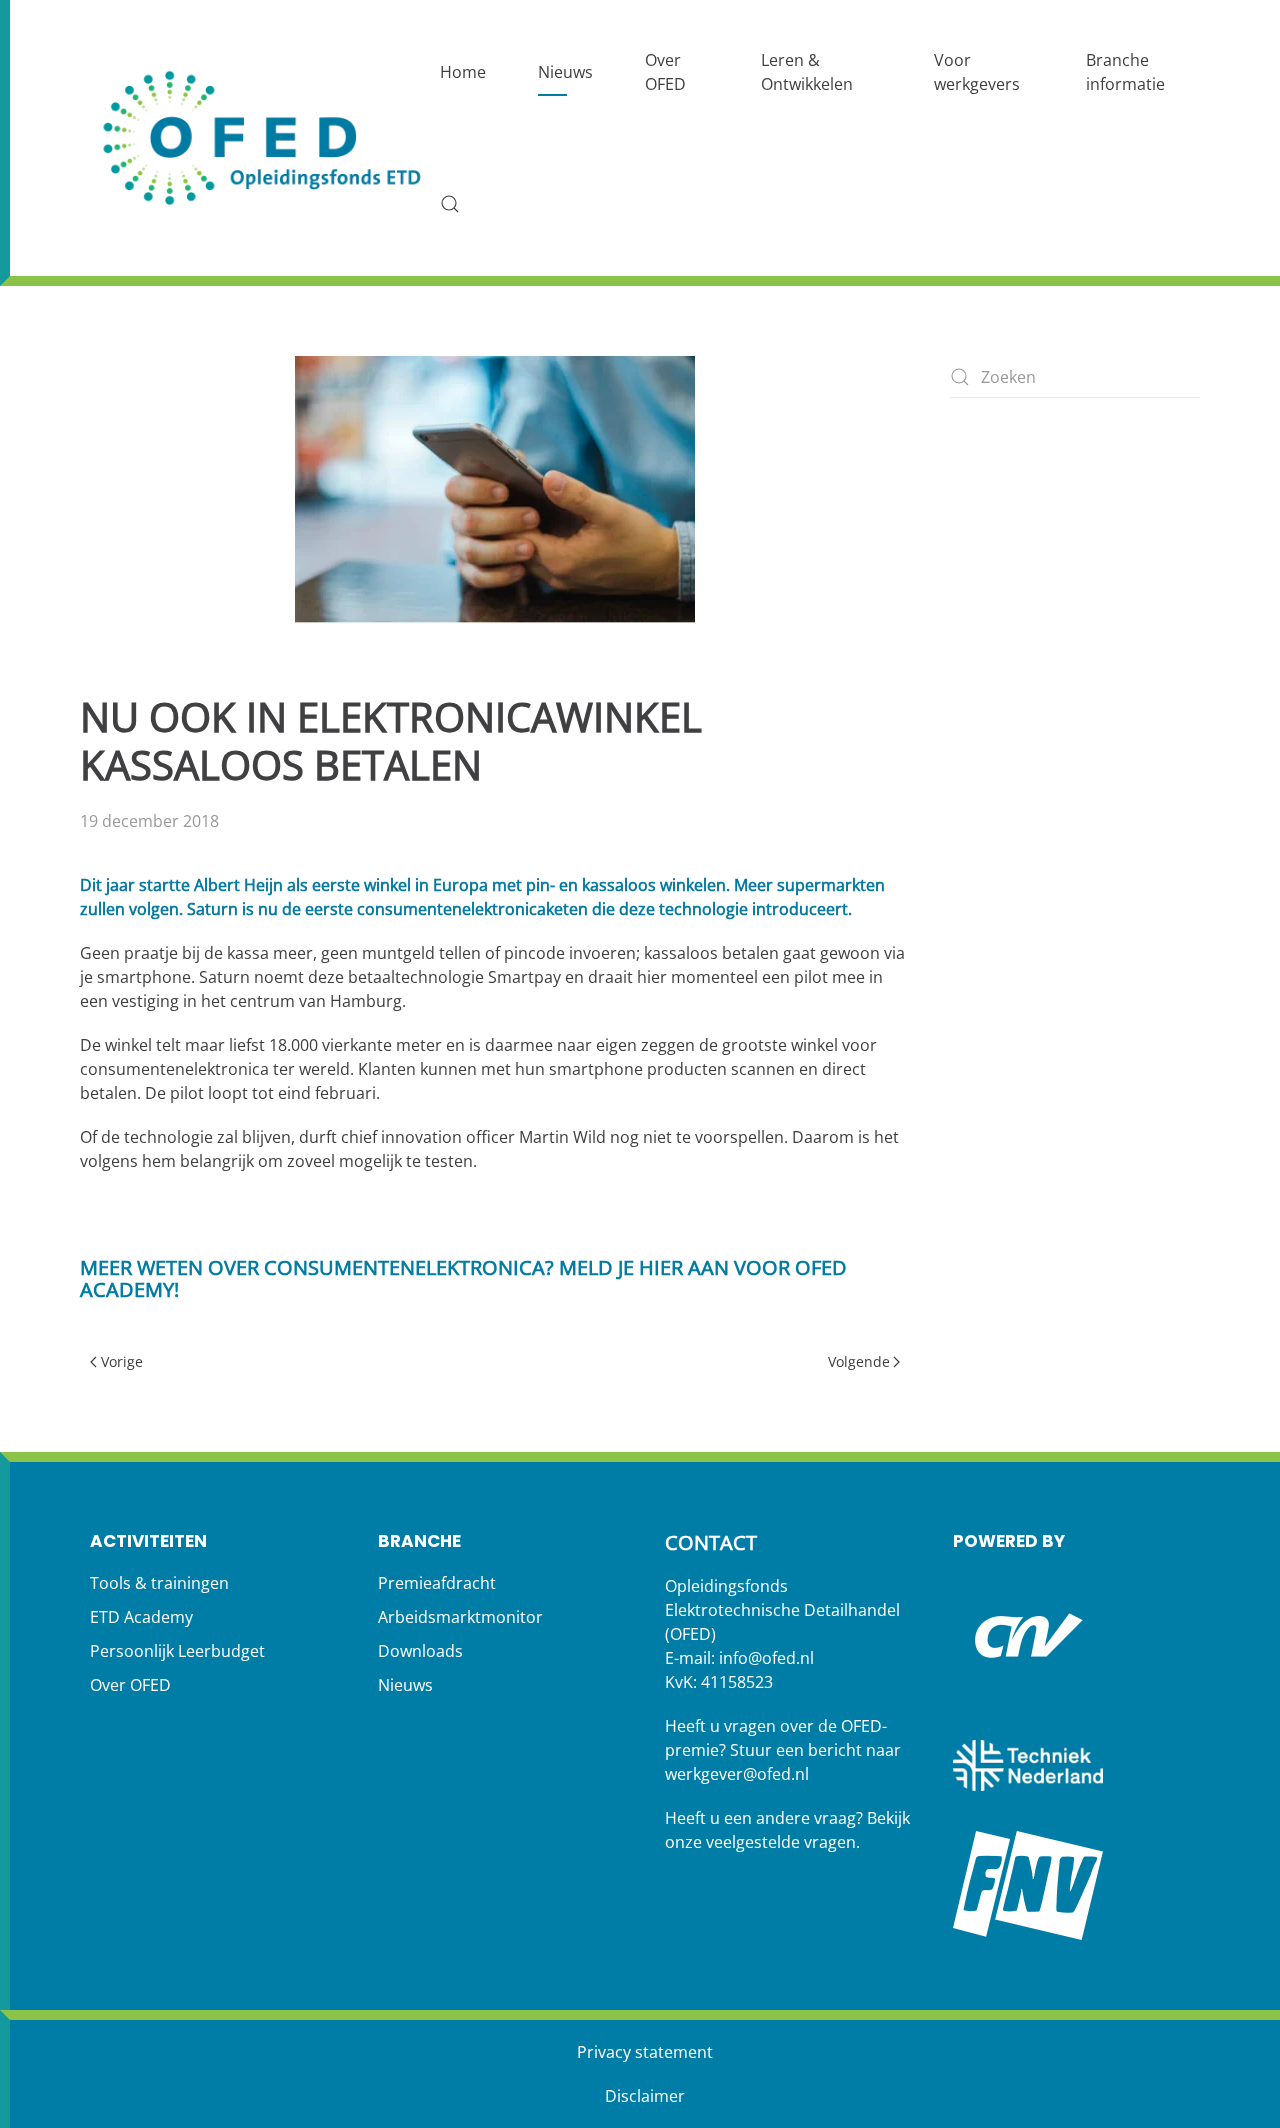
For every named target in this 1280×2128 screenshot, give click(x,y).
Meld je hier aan (644, 1267)
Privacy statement (645, 2052)
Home (463, 72)
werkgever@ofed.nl (737, 1774)
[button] (450, 204)
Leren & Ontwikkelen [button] (807, 72)
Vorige (122, 1361)
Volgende (859, 1361)
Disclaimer (645, 2096)
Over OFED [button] (665, 72)
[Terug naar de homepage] (265, 138)
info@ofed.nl (766, 1658)
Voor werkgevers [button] (977, 72)
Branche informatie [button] (1125, 72)
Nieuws (565, 72)
